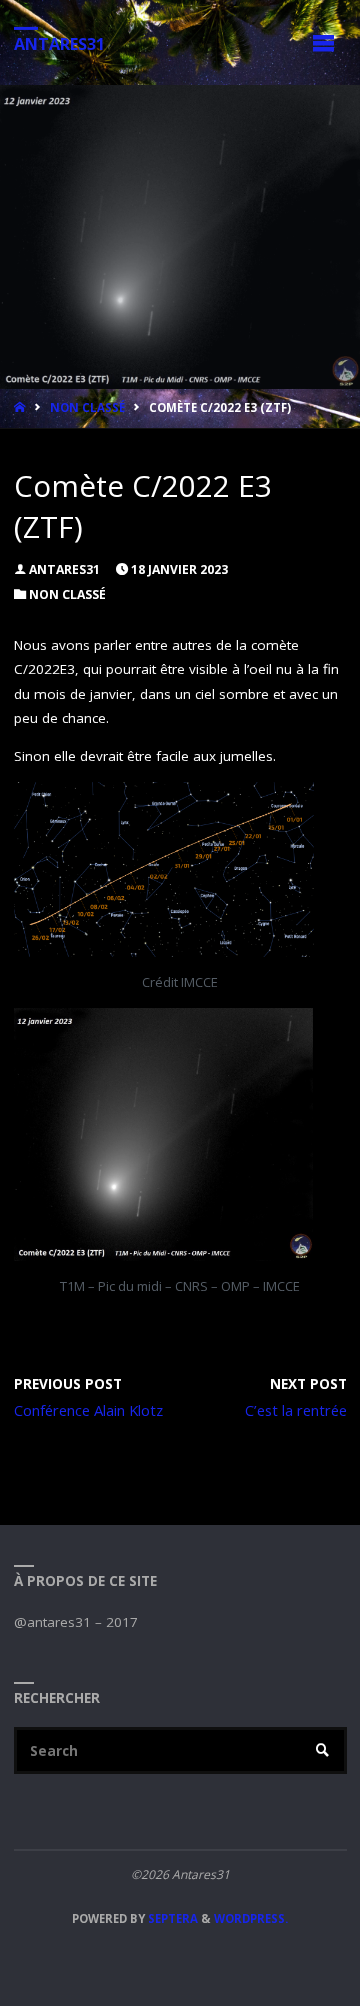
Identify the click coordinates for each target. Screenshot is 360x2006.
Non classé (87, 407)
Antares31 (59, 43)
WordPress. (251, 1918)
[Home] (21, 407)
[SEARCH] (322, 1750)
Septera (171, 1918)
